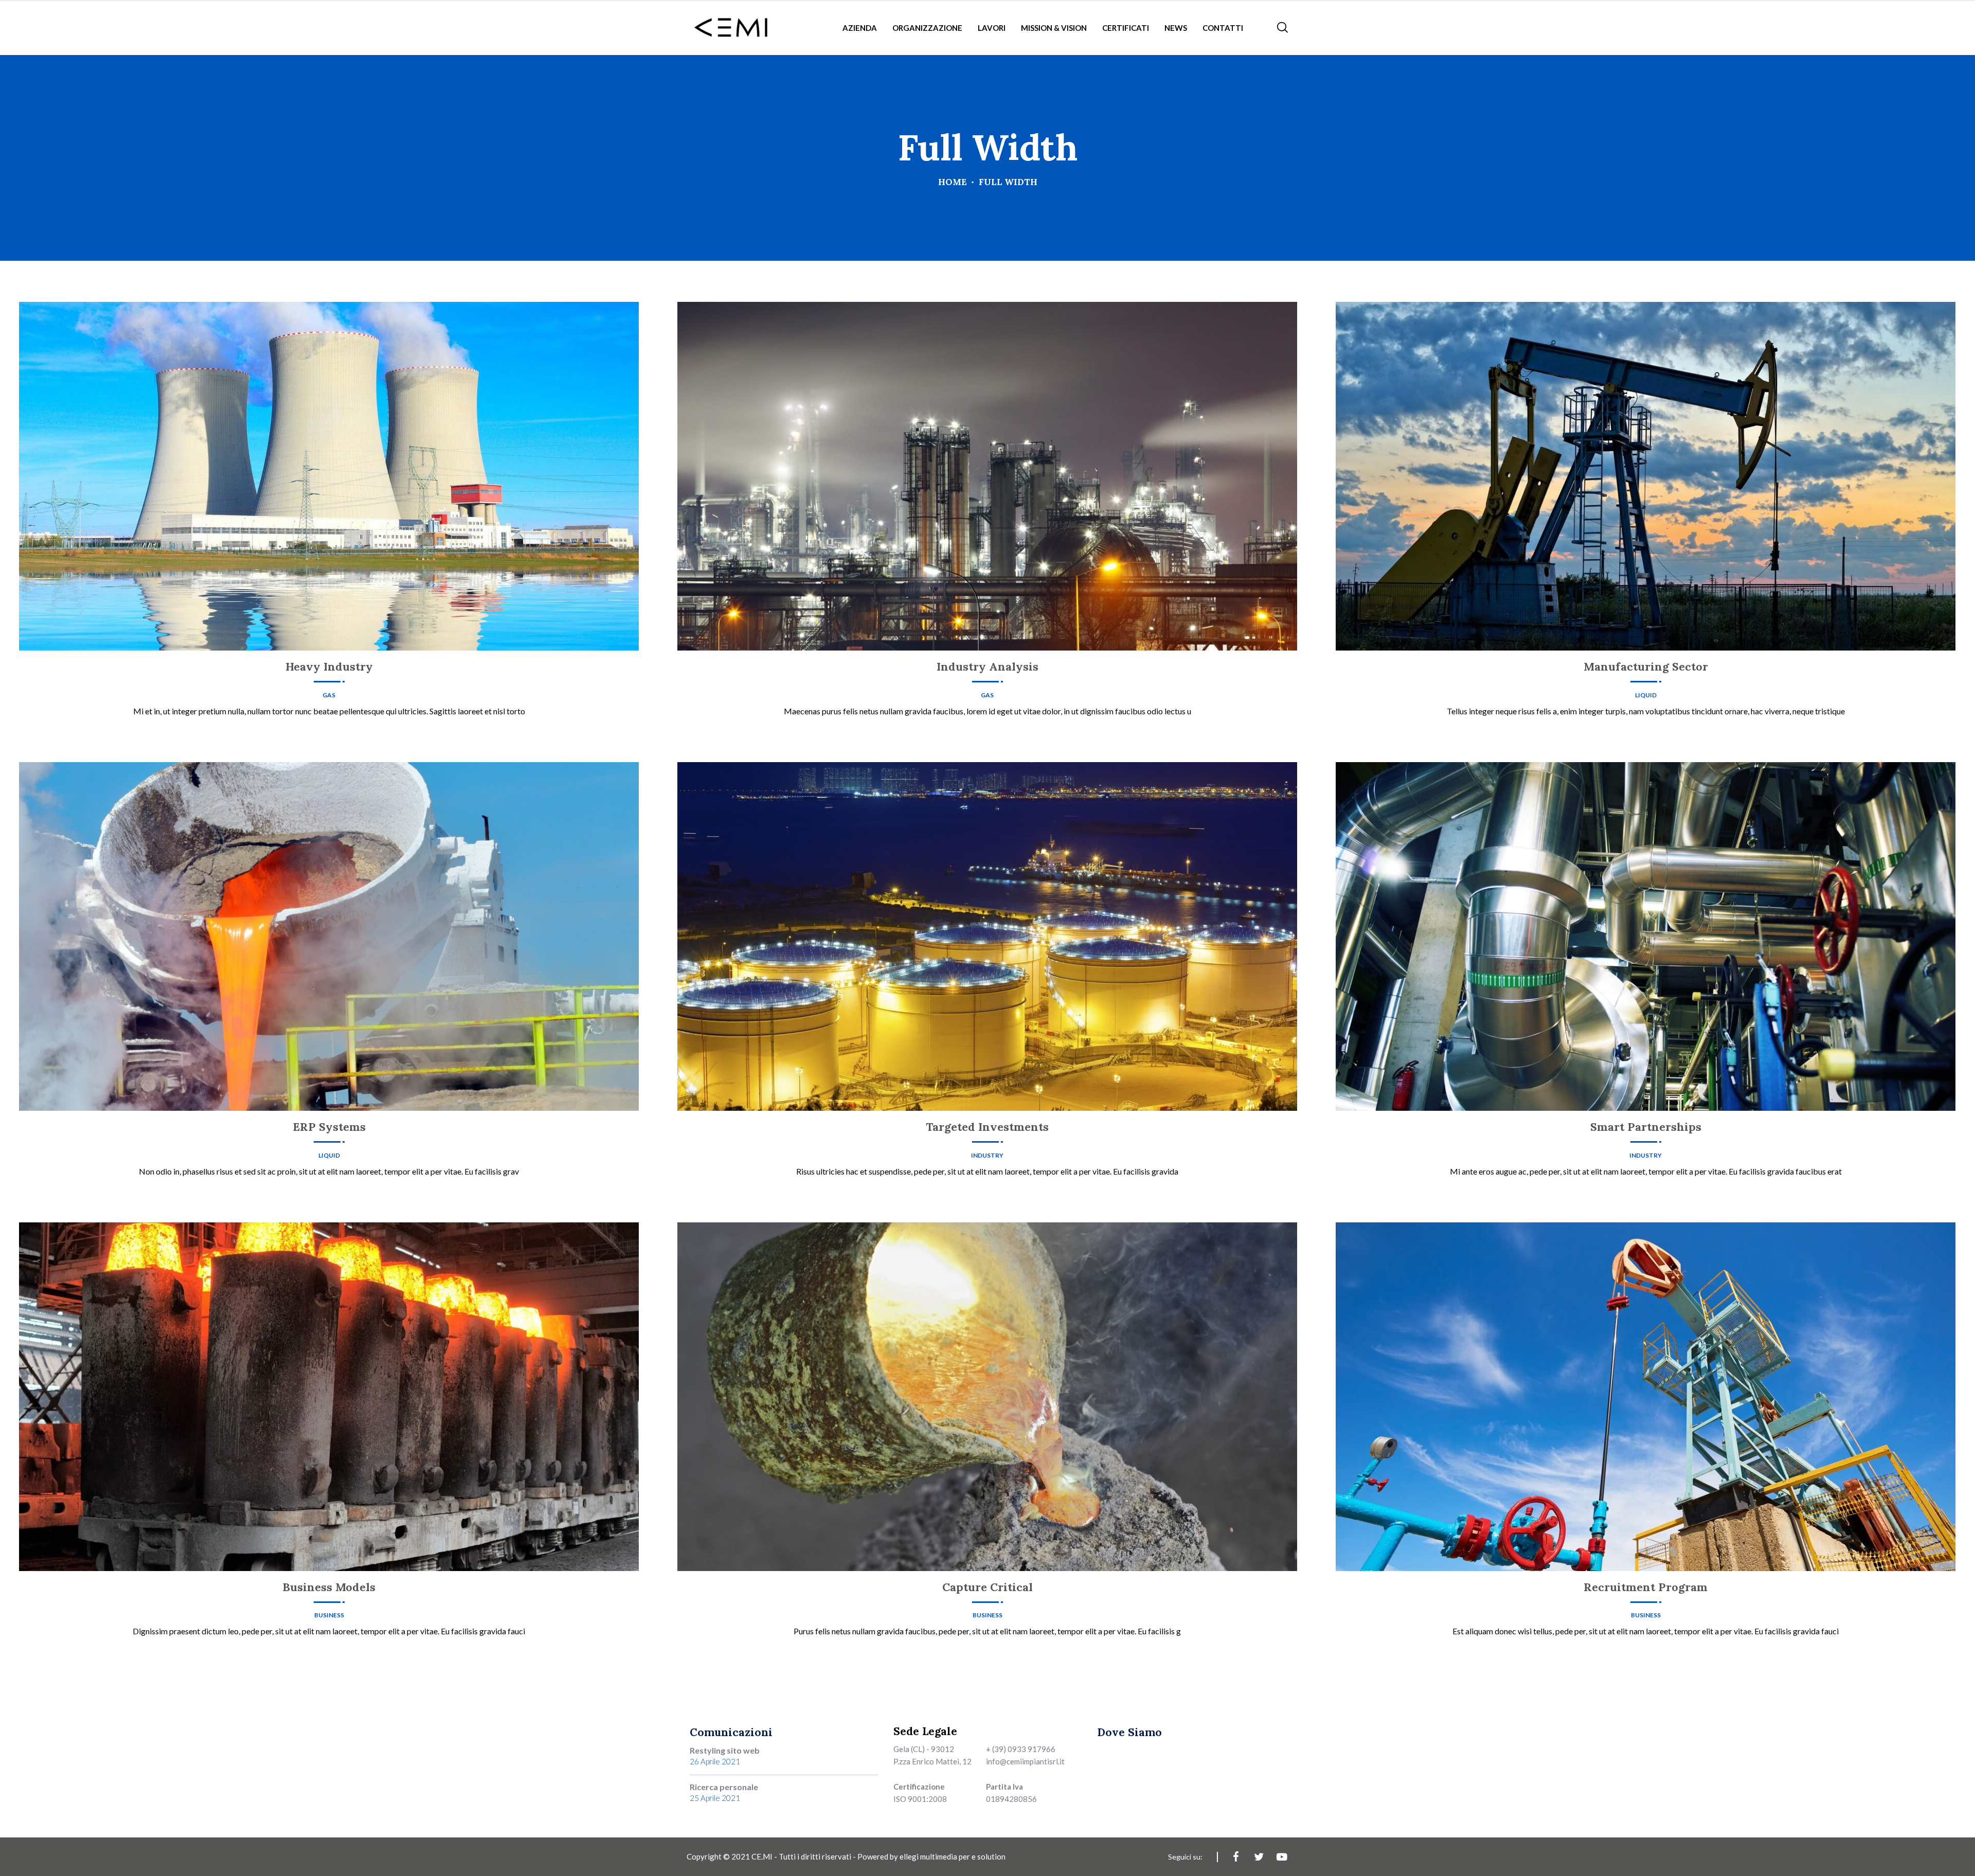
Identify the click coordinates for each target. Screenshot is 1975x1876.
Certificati (1126, 28)
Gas (329, 695)
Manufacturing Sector (1646, 666)
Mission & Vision (1054, 28)
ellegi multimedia (928, 1856)
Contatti (1223, 28)
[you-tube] (1282, 1857)
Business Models (329, 1587)
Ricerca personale (724, 1787)
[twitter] (1259, 1857)
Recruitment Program (1646, 1587)
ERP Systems (329, 1127)
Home (953, 182)
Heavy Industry (329, 666)
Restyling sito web (725, 1750)
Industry (987, 1156)
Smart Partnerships (1646, 1127)
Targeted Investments (987, 1127)
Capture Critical (987, 1587)
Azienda (860, 28)
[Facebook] (1236, 1857)
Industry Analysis (987, 666)
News (1176, 28)
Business (329, 1615)
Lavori (992, 28)
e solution (989, 1856)
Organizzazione (927, 28)
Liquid (1646, 695)
